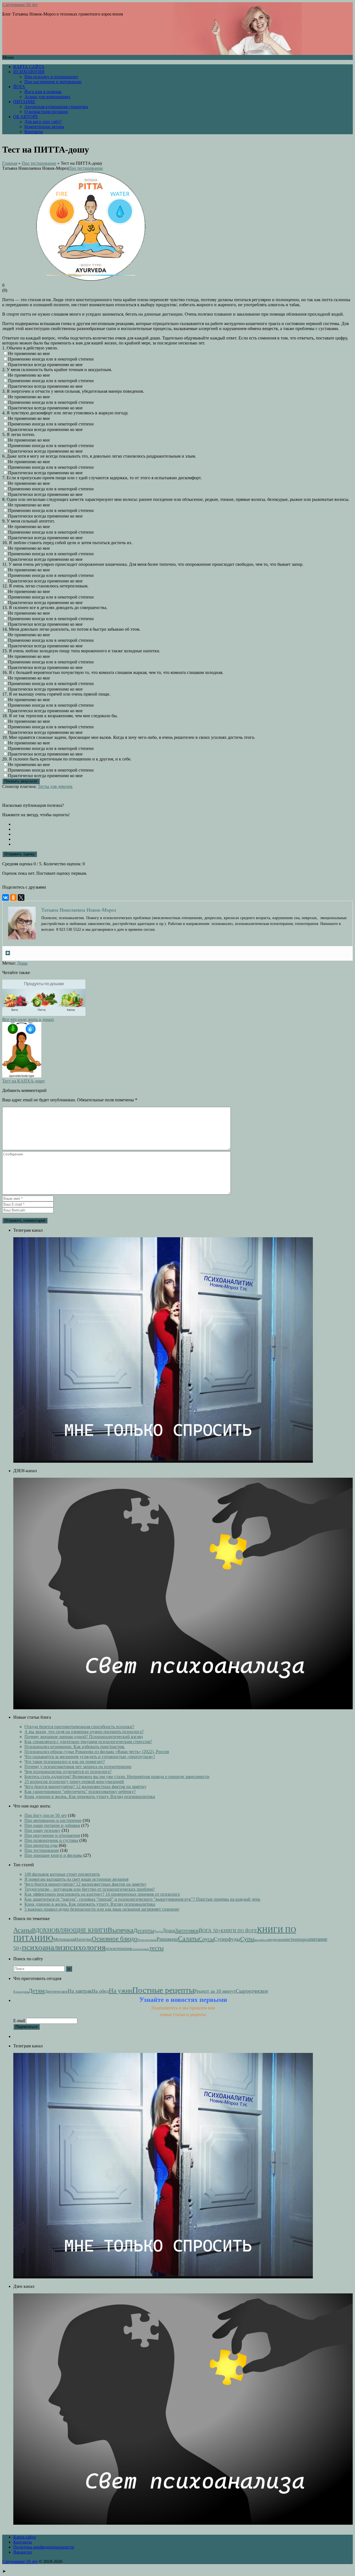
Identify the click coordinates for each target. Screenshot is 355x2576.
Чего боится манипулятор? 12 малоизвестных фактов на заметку (85, 1787)
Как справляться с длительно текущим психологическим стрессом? (88, 1742)
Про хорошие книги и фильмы (53, 1855)
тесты (157, 1948)
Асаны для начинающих (47, 97)
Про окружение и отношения (52, 1835)
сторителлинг (140, 1949)
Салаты (188, 1939)
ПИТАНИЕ (24, 102)
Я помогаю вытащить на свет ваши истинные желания (76, 1879)
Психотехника (147, 1940)
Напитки (83, 1939)
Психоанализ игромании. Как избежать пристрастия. (75, 1747)
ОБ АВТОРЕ (26, 117)
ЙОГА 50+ (210, 1931)
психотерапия (118, 1949)
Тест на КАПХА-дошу (24, 1081)
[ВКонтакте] (6, 897)
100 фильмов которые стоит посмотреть (62, 1874)
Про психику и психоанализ (51, 77)
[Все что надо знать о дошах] (44, 1014)
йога (265, 1940)
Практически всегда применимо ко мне (45, 365)
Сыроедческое (252, 1991)
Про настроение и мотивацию (53, 82)
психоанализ (44, 1947)
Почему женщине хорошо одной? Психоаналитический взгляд (84, 1737)
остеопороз (298, 1939)
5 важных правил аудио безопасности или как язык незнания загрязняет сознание (102, 1909)
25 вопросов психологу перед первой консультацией (74, 1782)
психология (85, 1947)
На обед (100, 1991)
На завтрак (80, 1991)
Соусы (206, 1939)
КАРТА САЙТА (29, 67)
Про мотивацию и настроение (53, 1820)
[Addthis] (8, 953)
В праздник (21, 1992)
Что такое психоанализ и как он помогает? (65, 1762)
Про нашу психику (42, 1830)
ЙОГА (19, 87)
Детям (36, 1991)
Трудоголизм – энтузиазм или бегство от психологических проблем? (90, 1889)
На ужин (121, 1991)
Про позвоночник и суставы (51, 1840)
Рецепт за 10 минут (215, 1991)
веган (258, 1940)
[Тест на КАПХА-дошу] (22, 1076)
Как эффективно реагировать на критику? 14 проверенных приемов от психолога (102, 1894)
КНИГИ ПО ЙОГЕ (239, 1931)
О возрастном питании (46, 112)
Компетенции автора (44, 127)
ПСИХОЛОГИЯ (29, 72)
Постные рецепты (163, 1990)
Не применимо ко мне (29, 353)
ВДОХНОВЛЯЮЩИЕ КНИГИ (70, 1930)
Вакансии (23, 2552)
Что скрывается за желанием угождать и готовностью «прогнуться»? (90, 1757)
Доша (22, 963)
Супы (247, 1939)
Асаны (23, 1930)
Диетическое (56, 1991)
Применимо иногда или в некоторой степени (51, 359)
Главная (10, 163)
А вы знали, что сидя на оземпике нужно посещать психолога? (84, 1732)
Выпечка (121, 1930)
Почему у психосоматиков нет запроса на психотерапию (78, 1767)
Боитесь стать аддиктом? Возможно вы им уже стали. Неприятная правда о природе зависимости (117, 1777)
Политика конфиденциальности (44, 2547)
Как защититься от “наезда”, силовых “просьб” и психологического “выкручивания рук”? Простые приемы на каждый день (142, 1899)
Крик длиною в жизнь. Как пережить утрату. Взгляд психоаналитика (90, 1797)
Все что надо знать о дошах (28, 1019)
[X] (21, 897)
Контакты (34, 132)
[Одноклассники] (13, 897)
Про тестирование (39, 163)
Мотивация (64, 1939)
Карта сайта (25, 2537)
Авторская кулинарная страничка (56, 107)
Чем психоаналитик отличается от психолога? (68, 1772)
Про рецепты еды (41, 1845)
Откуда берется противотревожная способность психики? (79, 1727)
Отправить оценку (20, 854)
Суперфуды (227, 1939)
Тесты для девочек (55, 786)
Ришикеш (167, 1939)
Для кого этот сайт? (43, 122)
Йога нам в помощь (43, 92)
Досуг (158, 1931)
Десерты (144, 1930)
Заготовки (187, 1930)
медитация (277, 1940)
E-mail (19, 2021)
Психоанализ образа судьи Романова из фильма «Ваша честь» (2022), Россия (97, 1752)
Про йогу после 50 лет (46, 1815)
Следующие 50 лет (20, 5)
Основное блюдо (115, 1939)
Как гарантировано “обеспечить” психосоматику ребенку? (80, 1792)
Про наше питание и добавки (52, 1825)
